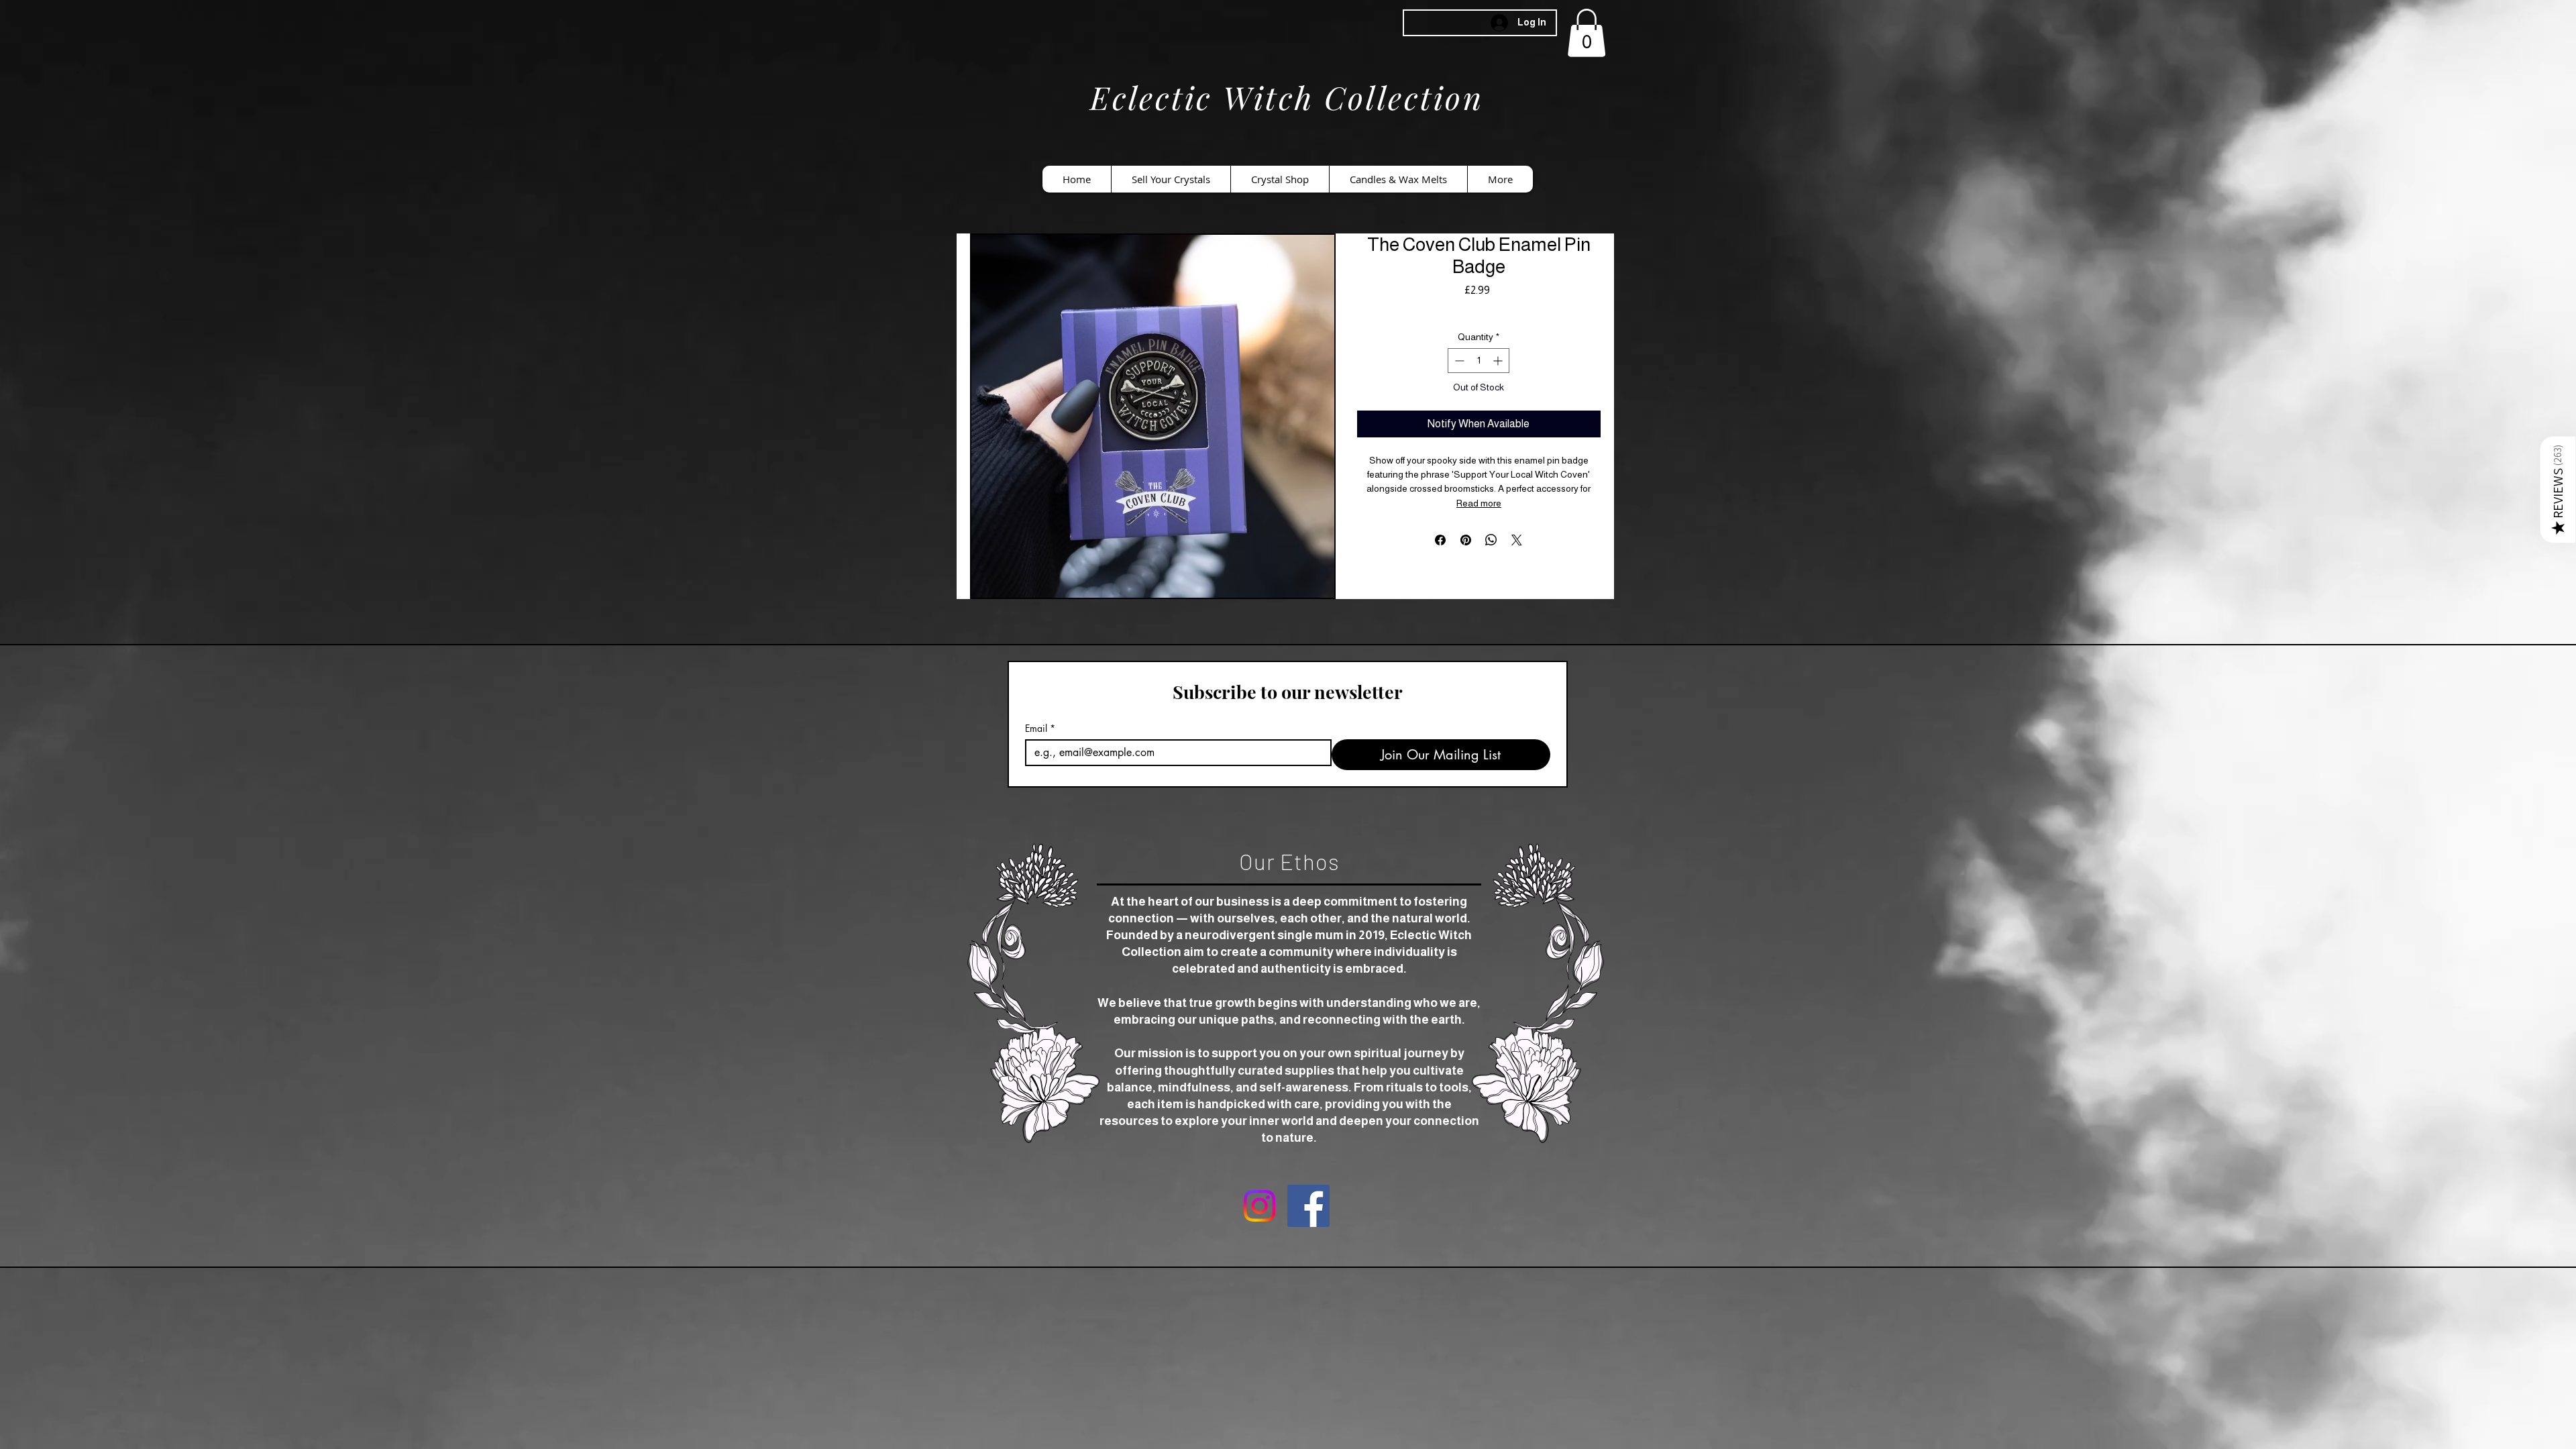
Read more (1479, 503)
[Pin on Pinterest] (1466, 540)
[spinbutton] (1479, 361)
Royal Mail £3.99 (1479, 309)
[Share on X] (1517, 540)
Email (1040, 728)
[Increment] (1499, 361)
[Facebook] (1308, 1206)
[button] (1587, 33)
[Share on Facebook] (1440, 540)
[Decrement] (1458, 361)
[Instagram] (1259, 1206)
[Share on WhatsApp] (1491, 540)
